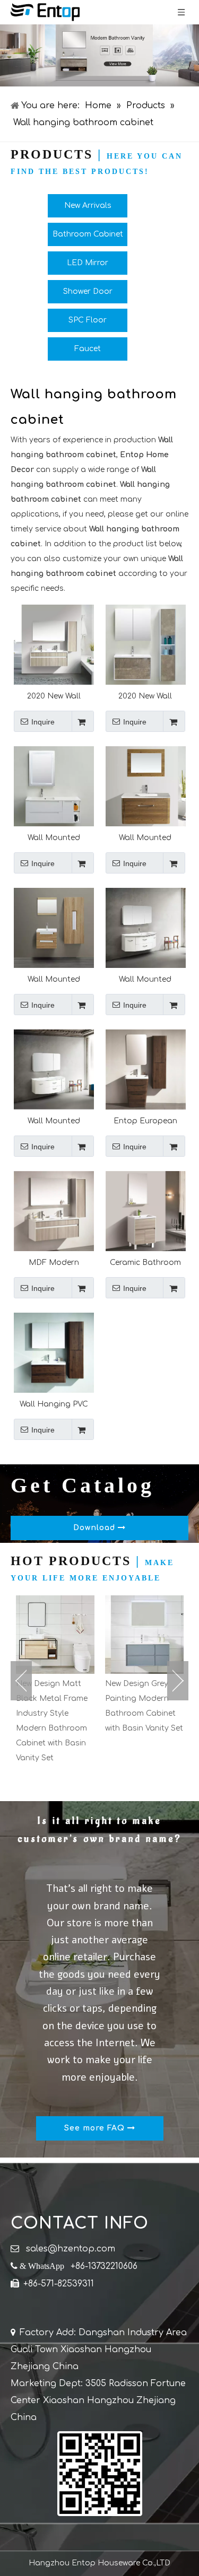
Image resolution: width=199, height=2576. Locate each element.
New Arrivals (88, 206)
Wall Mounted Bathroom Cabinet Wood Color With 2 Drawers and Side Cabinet (54, 979)
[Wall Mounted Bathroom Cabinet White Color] (54, 786)
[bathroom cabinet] (99, 55)
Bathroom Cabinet (88, 234)
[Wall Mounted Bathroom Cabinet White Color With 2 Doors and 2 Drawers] (54, 1069)
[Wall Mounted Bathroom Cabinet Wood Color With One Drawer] (146, 786)
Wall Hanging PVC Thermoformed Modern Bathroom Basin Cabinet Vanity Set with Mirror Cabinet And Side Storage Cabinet (54, 1404)
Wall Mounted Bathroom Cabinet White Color (54, 838)
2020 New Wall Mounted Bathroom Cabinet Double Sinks (54, 696)
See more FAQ (96, 2128)
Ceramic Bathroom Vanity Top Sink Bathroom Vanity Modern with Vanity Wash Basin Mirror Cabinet (145, 1263)
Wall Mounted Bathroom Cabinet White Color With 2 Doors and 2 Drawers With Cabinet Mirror (145, 979)
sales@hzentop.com (71, 2249)
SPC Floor (88, 320)
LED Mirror (88, 263)
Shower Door (88, 291)
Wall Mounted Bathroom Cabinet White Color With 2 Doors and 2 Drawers (54, 1121)
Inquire (43, 722)
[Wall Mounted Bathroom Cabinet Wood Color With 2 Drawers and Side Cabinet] (54, 927)
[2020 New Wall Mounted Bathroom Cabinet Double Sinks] (54, 644)
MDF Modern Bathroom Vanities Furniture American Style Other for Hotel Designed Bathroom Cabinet (54, 1263)
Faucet (88, 349)
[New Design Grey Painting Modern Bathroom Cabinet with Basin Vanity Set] (68, 1635)
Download (96, 1528)
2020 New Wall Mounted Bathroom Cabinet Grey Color (145, 696)
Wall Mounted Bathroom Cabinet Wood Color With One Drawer (145, 838)
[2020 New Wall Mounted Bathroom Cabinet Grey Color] (146, 644)
